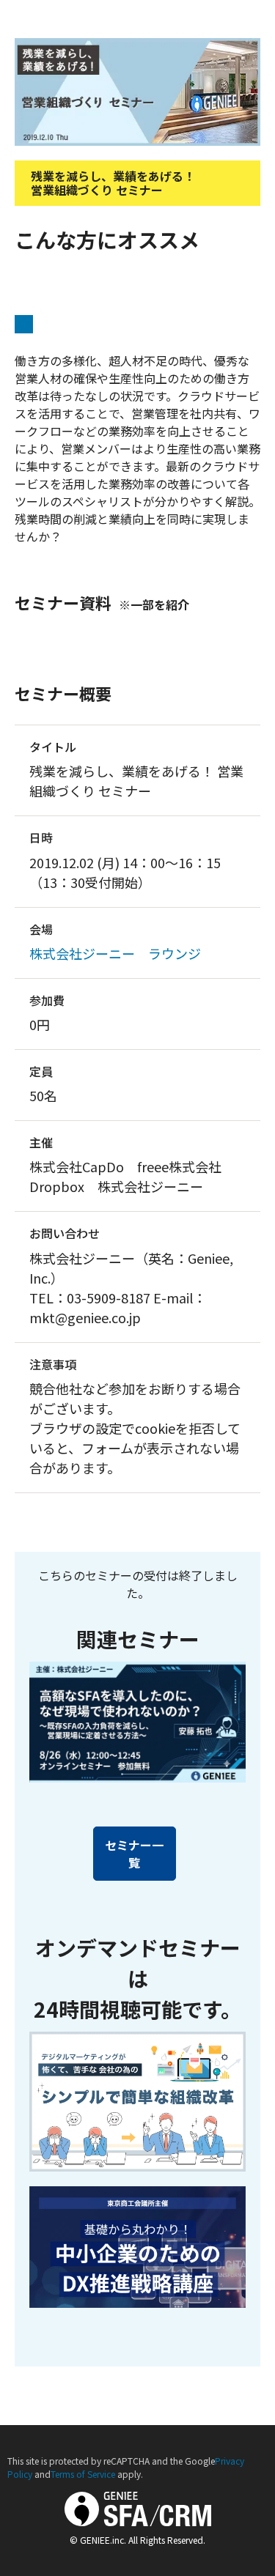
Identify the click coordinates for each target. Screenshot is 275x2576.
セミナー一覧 (134, 1854)
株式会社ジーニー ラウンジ (115, 953)
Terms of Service (83, 2474)
